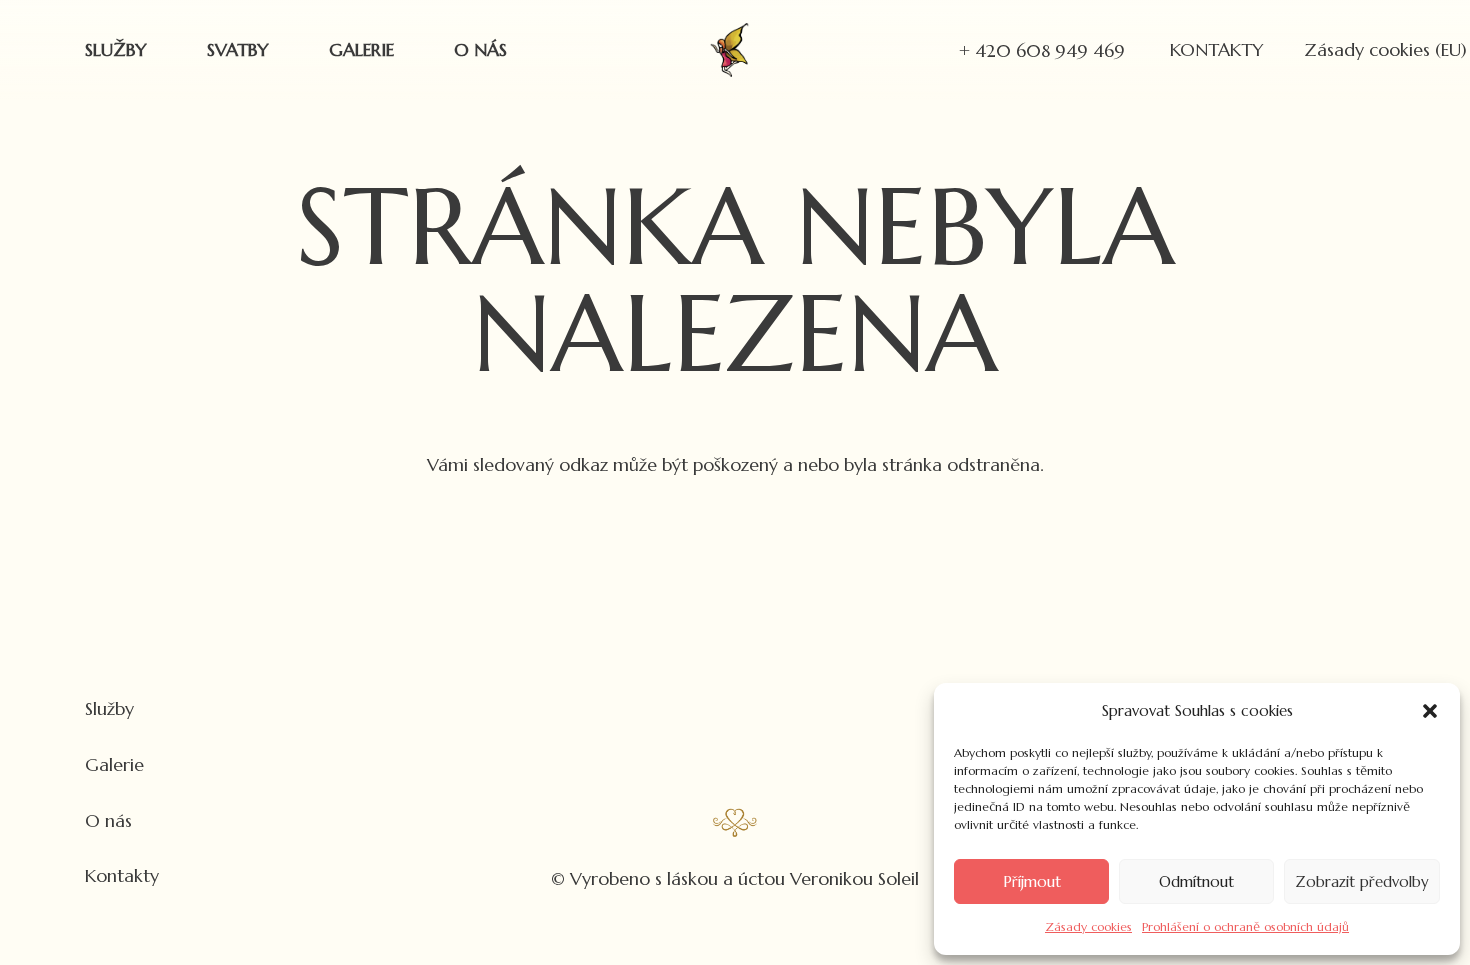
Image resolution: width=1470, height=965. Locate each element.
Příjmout (1032, 881)
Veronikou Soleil (854, 878)
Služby (109, 708)
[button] (1430, 711)
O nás (108, 820)
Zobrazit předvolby (1362, 881)
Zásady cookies (1088, 926)
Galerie (114, 764)
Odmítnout (1196, 881)
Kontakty (122, 875)
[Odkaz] (730, 50)
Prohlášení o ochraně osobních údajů (1245, 926)
